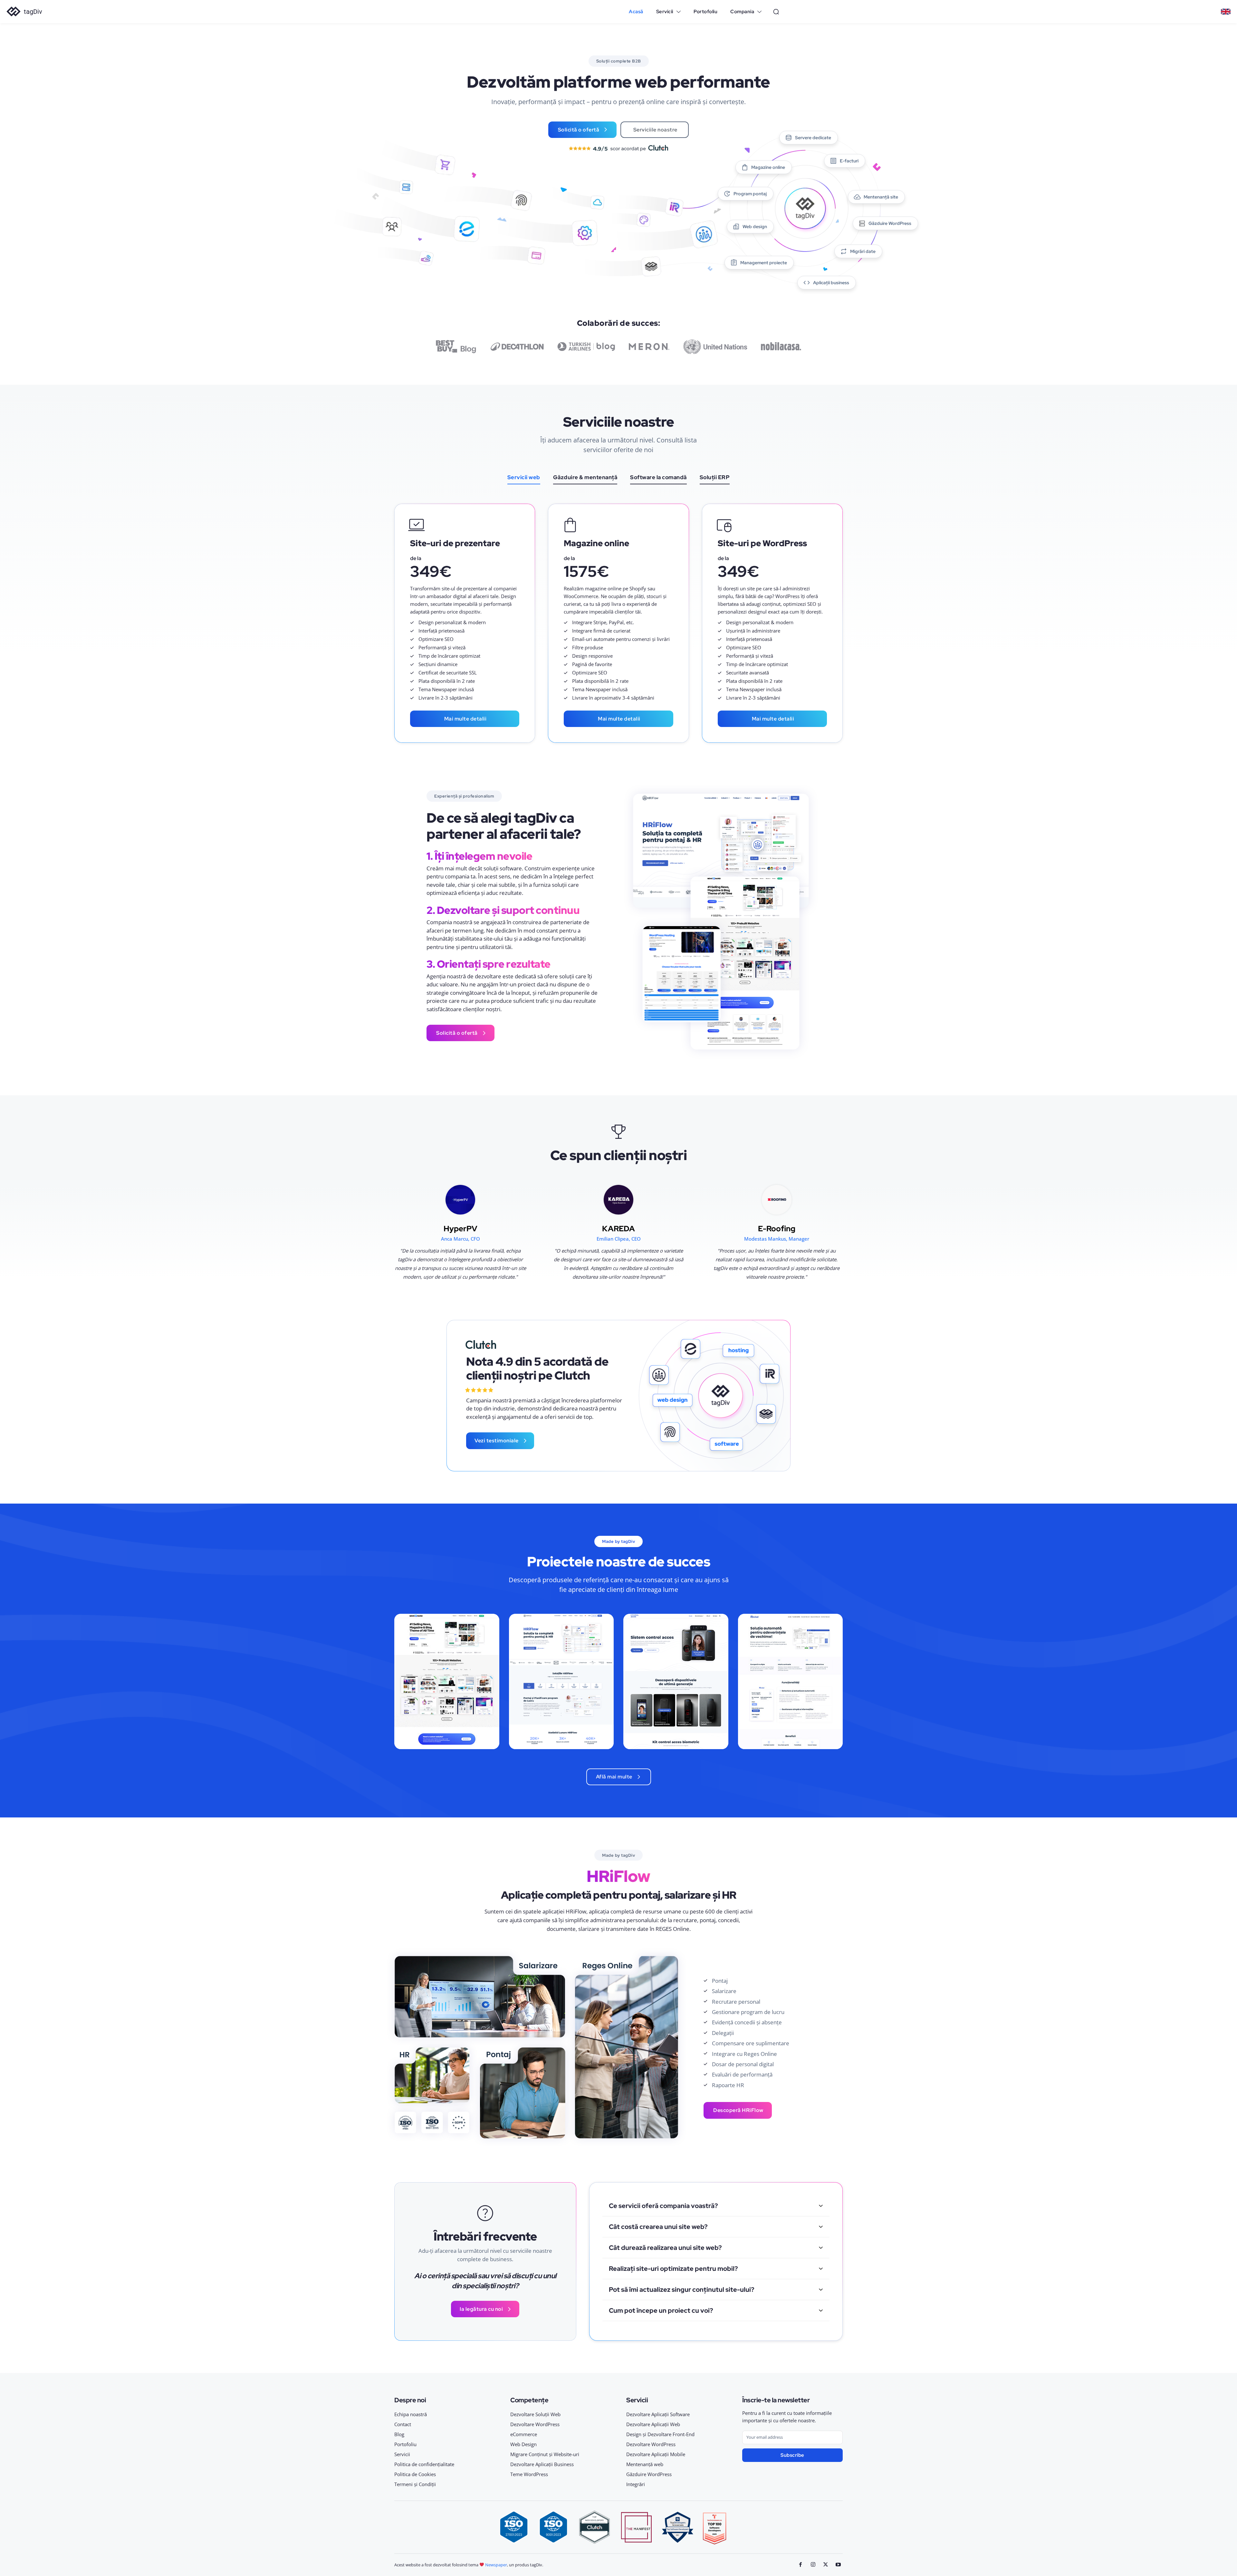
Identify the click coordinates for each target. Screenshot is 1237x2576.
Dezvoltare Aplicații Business (542, 2464)
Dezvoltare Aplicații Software (658, 2414)
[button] (776, 12)
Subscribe (792, 2455)
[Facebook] (801, 2565)
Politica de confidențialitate (424, 2464)
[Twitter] (825, 2565)
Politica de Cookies (415, 2474)
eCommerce (524, 2434)
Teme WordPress (529, 2474)
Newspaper (496, 2565)
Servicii (402, 2454)
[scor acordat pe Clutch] (618, 148)
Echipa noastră (411, 2414)
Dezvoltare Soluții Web (535, 2414)
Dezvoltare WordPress (535, 2424)
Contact (403, 2424)
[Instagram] (813, 2565)
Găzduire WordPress (649, 2474)
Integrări (636, 2484)
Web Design (523, 2444)
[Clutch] (481, 1345)
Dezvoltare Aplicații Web (653, 2424)
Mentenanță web (645, 2464)
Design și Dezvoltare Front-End (660, 2434)
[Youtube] (838, 2565)
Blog (399, 2434)
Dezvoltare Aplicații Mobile (656, 2454)
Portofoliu (405, 2444)
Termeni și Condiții (415, 2484)
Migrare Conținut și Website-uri (545, 2454)
